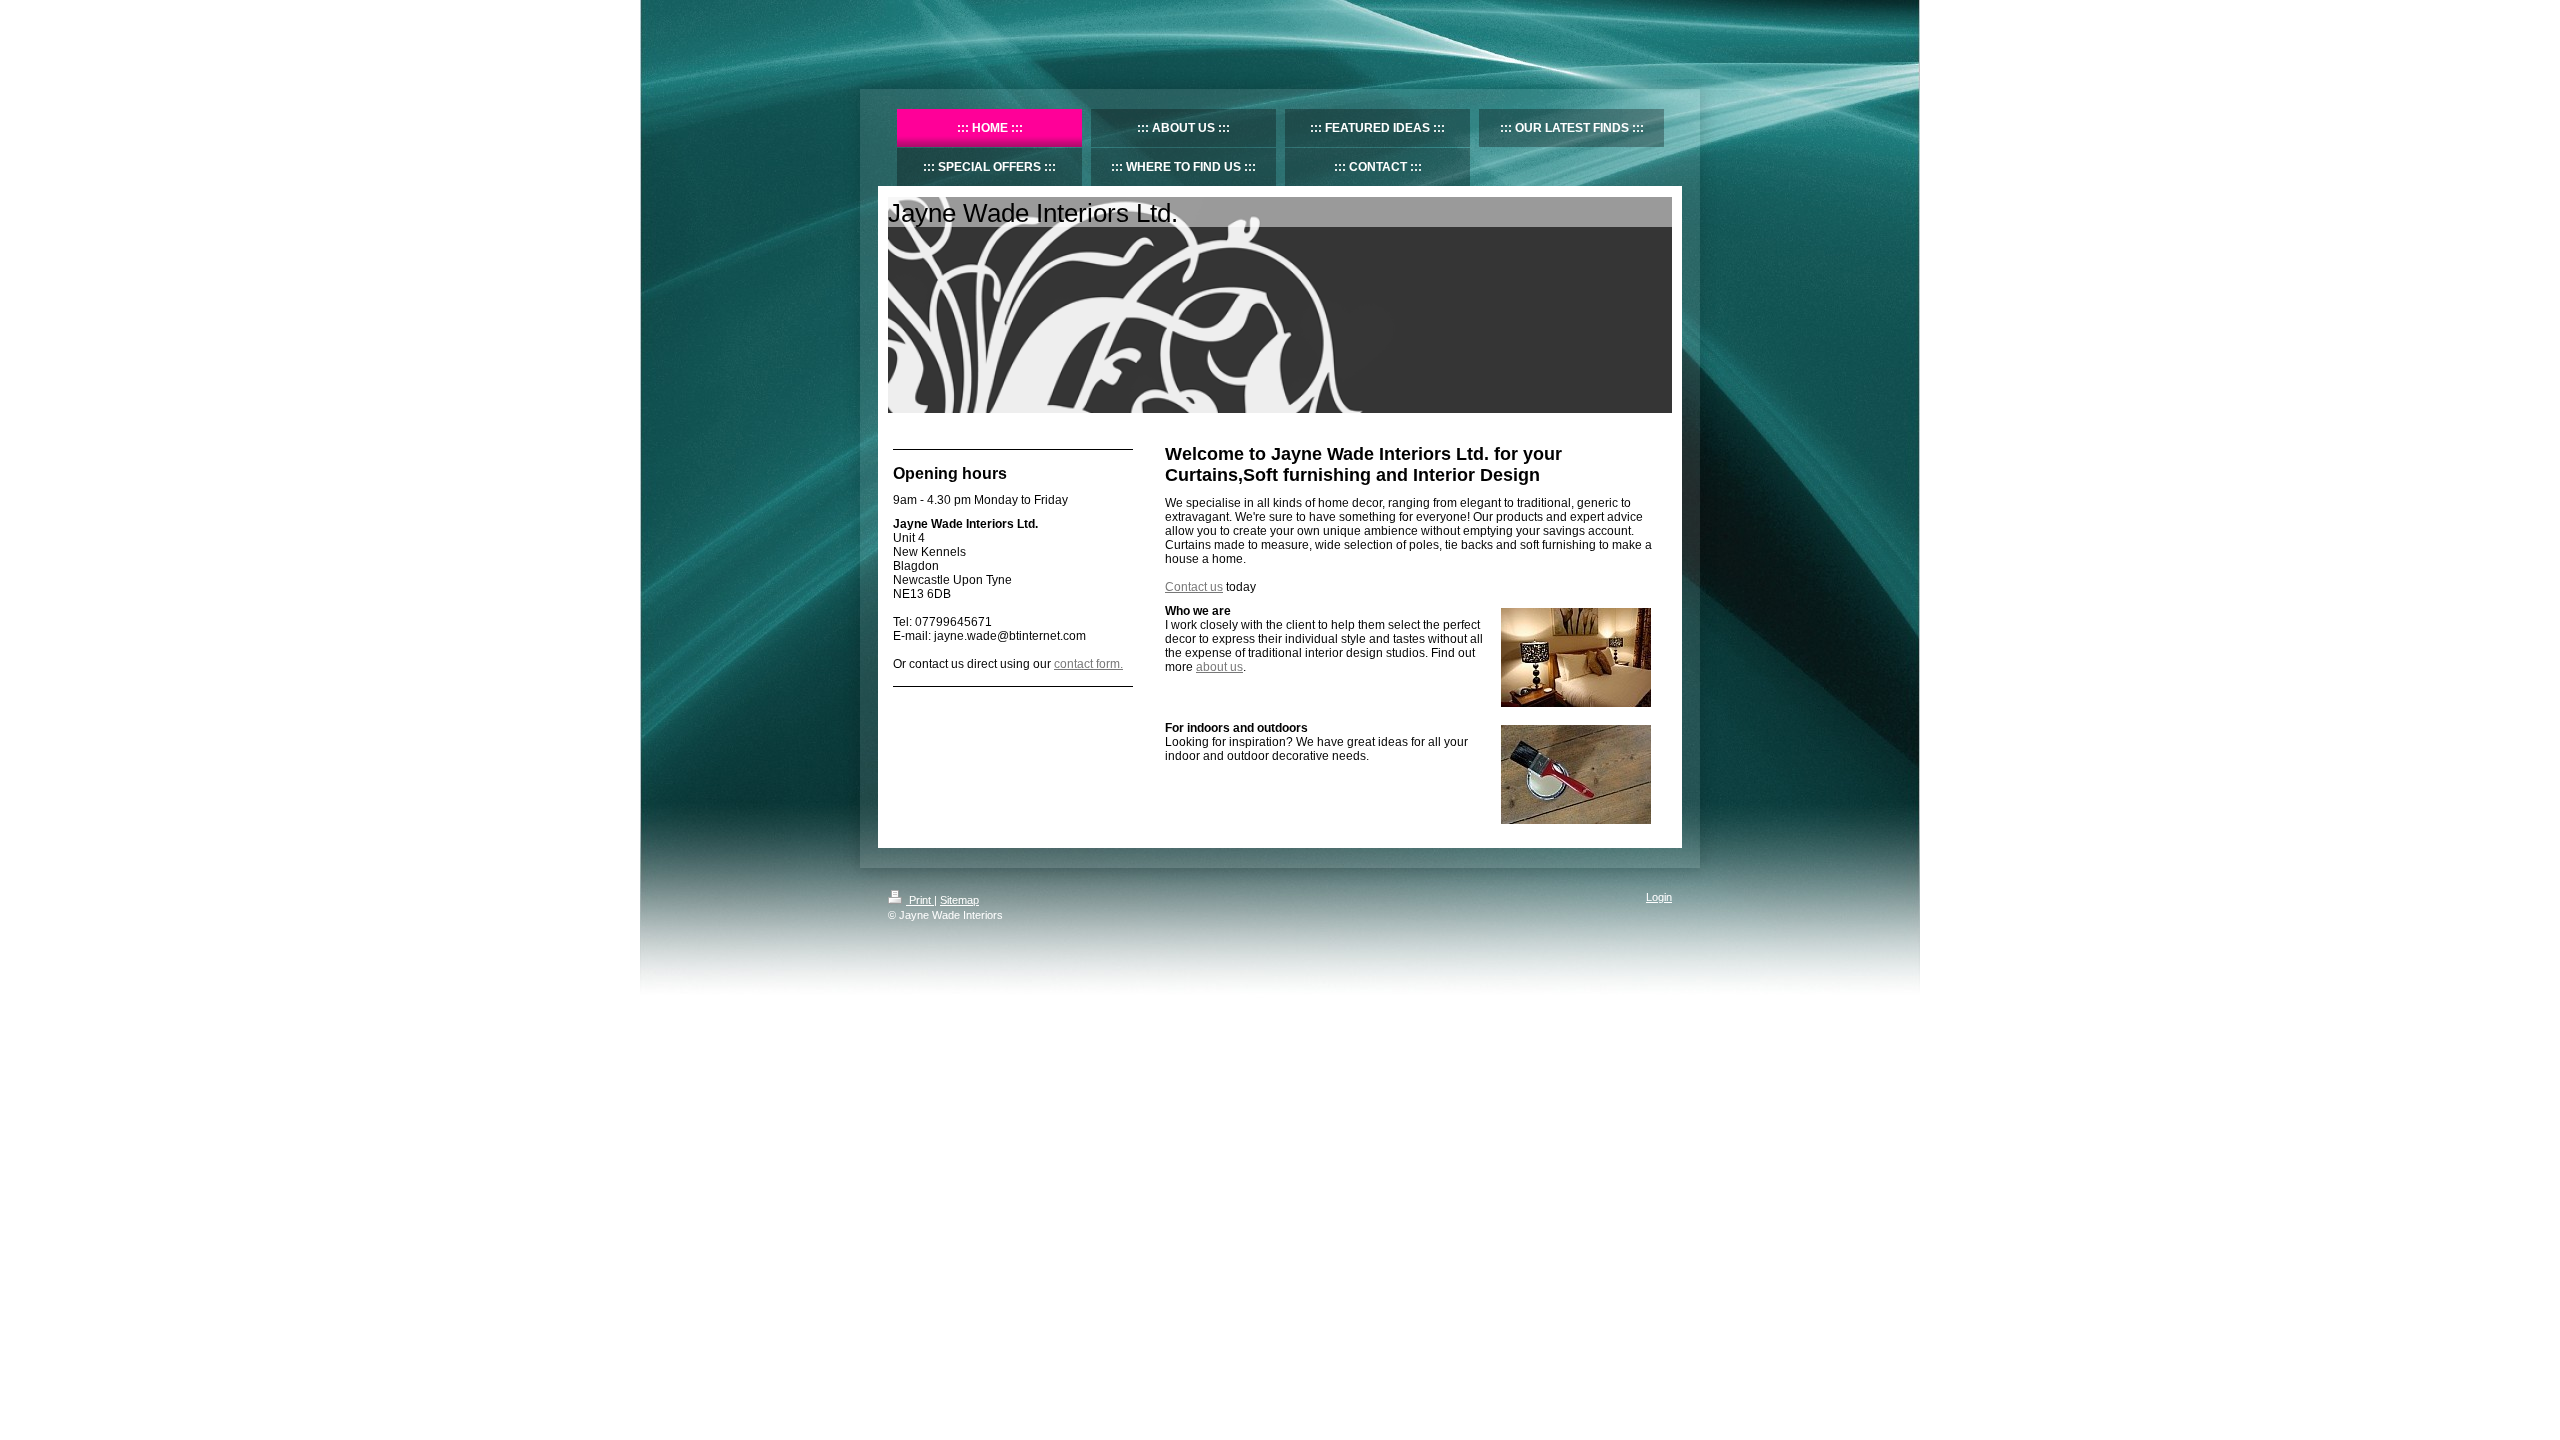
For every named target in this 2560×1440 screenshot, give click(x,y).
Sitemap (959, 900)
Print (920, 900)
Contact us (1194, 587)
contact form (1087, 664)
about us (1219, 667)
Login (1659, 897)
